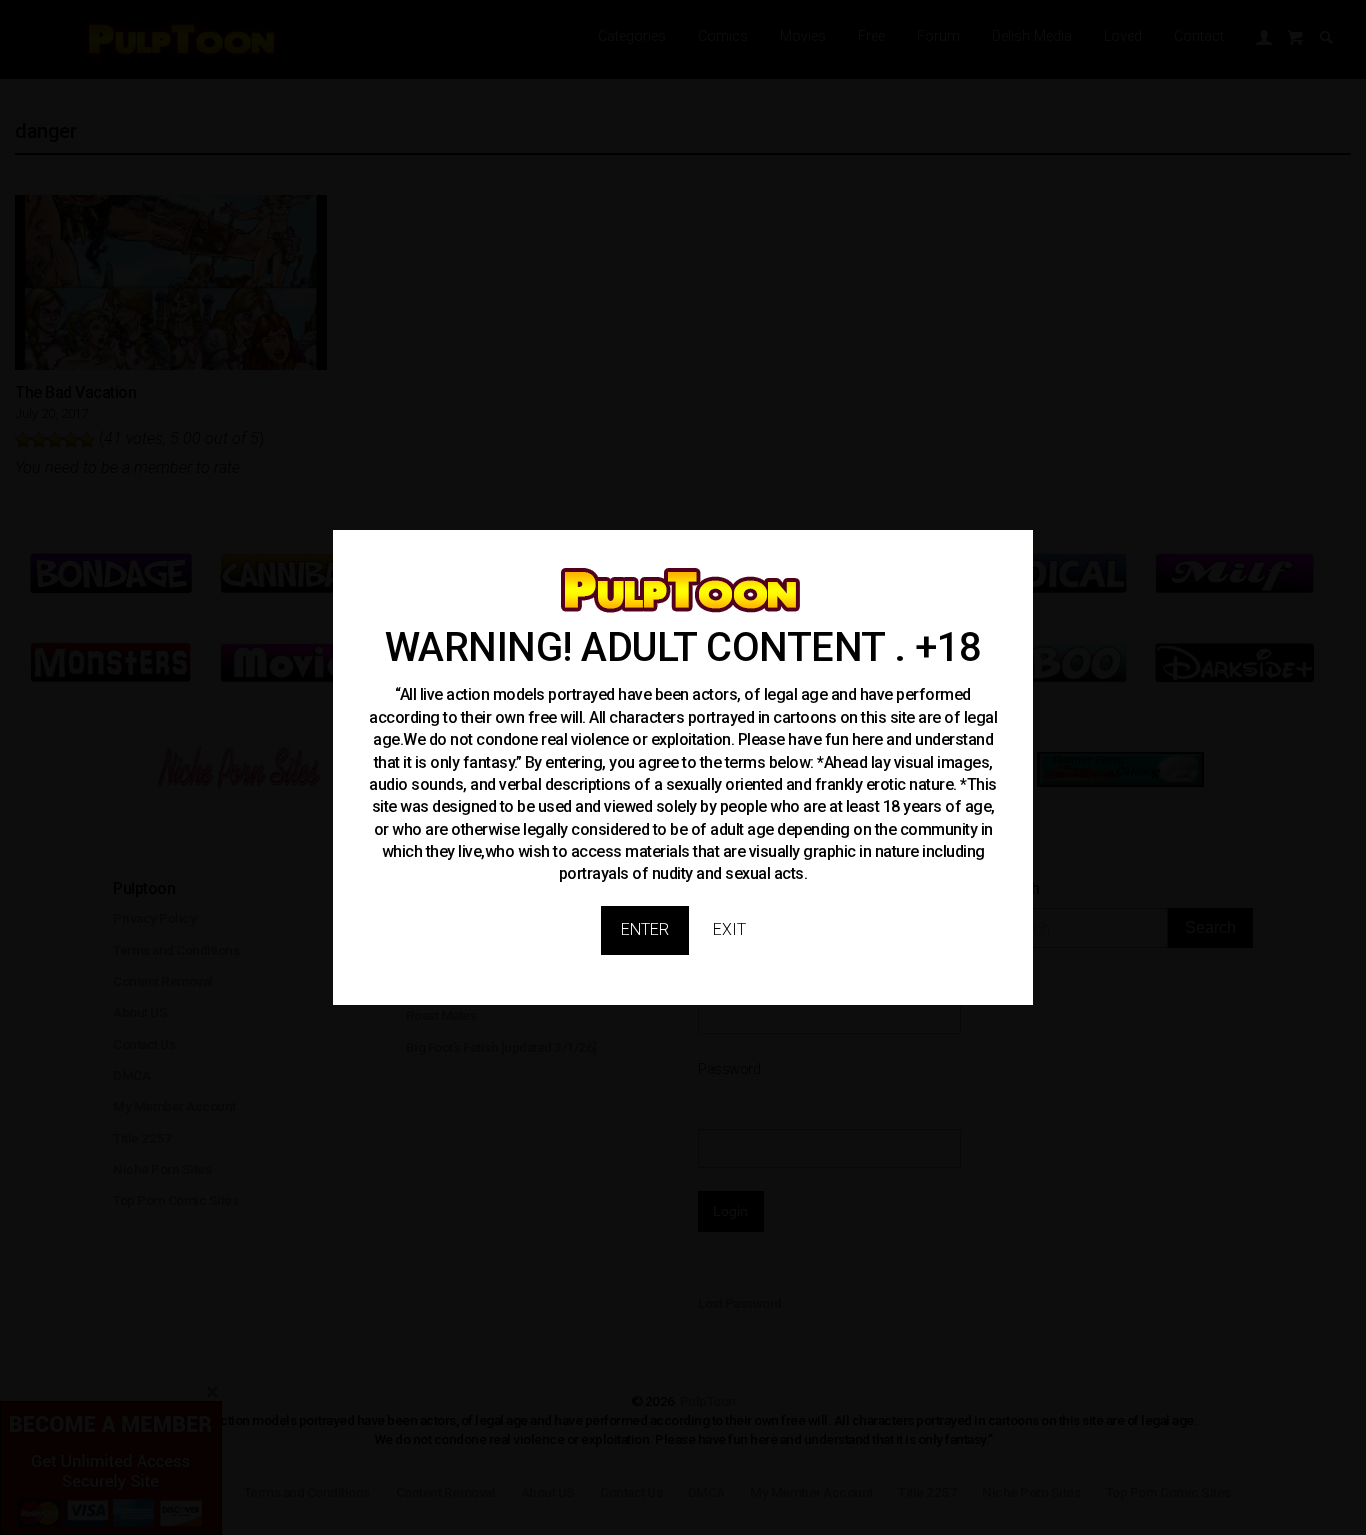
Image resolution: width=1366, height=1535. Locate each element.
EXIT (729, 929)
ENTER (645, 929)
